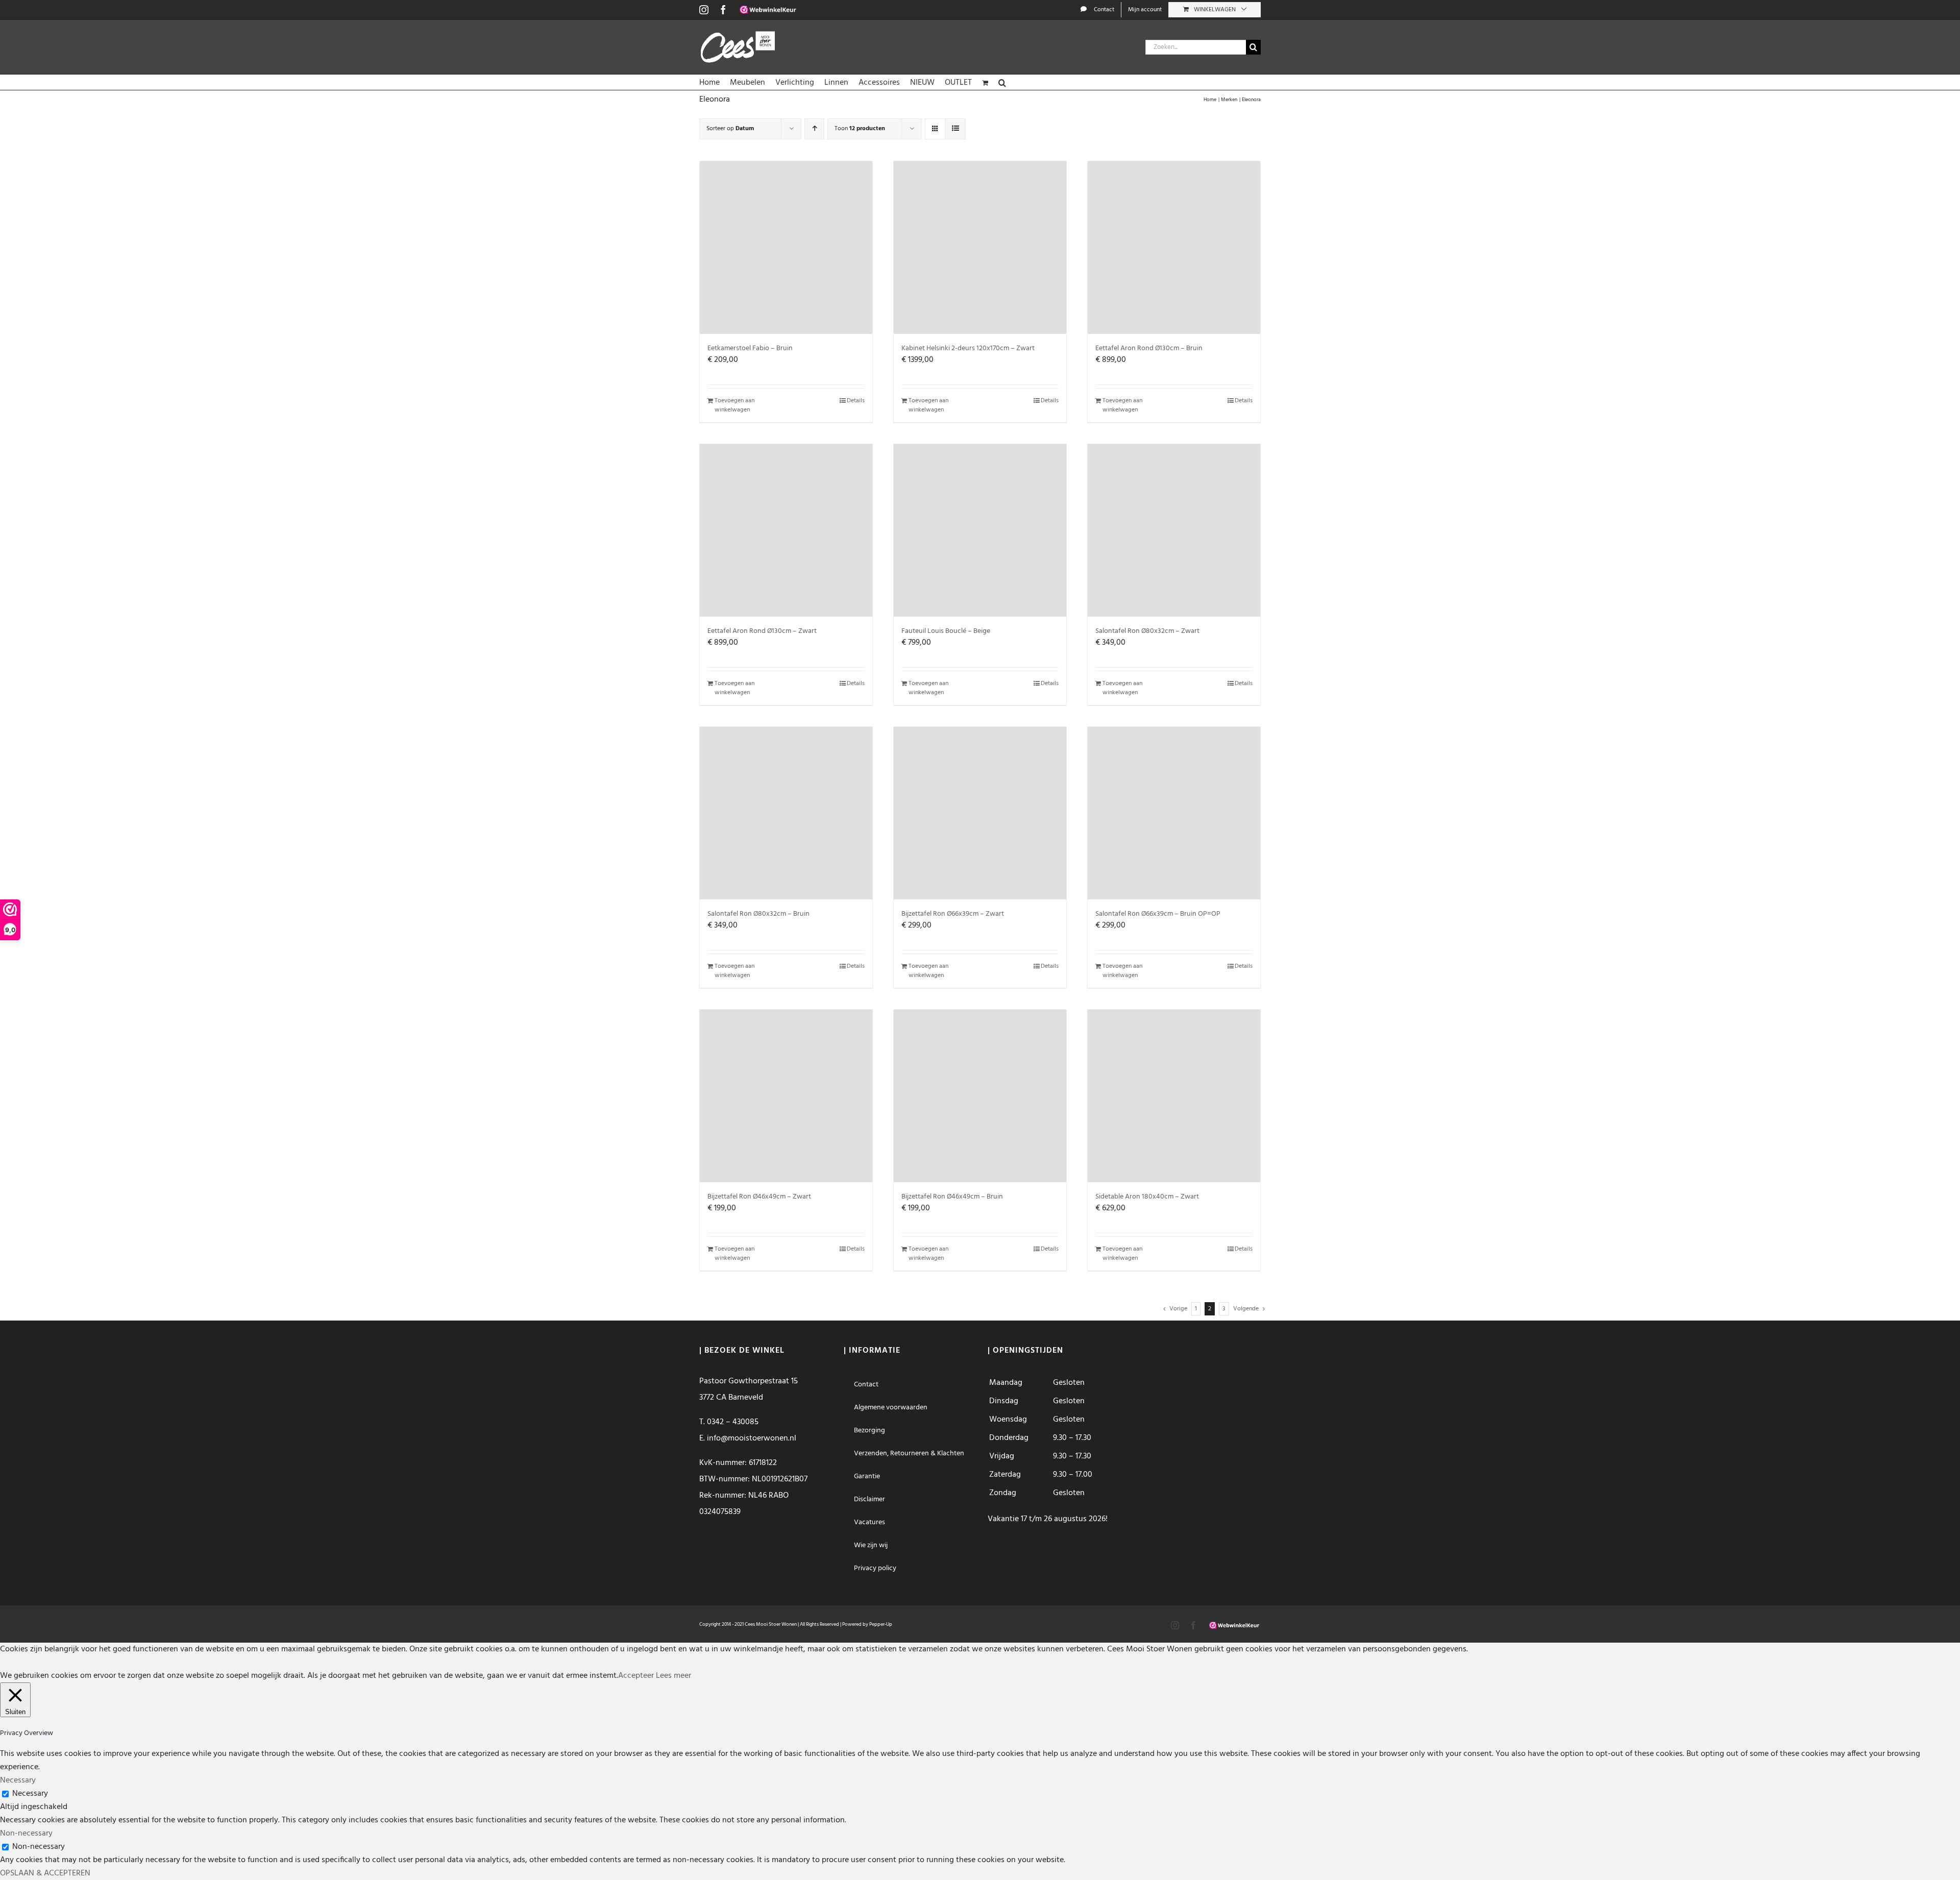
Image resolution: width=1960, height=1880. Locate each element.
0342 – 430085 (733, 1422)
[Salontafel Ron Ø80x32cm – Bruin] (786, 813)
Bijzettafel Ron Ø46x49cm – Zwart (759, 1197)
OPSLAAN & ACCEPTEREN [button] (45, 1873)
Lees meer (673, 1676)
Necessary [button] (18, 1780)
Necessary (30, 1794)
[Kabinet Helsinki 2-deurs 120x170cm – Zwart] (980, 248)
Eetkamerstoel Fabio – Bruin (750, 348)
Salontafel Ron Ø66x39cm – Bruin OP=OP (1158, 914)
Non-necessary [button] (26, 1834)
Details (856, 401)
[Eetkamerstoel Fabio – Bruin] (786, 248)
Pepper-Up (881, 1624)
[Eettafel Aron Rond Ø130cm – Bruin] (1174, 248)
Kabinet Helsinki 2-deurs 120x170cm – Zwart (968, 348)
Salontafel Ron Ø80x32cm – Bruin (758, 914)
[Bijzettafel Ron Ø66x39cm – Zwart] (980, 813)
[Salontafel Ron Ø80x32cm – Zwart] (1174, 530)
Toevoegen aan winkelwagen (734, 405)
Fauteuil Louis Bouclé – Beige (946, 631)
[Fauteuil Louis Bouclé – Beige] (980, 530)
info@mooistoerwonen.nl (752, 1438)
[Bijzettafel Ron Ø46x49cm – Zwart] (786, 1096)
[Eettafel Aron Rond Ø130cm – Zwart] (786, 530)
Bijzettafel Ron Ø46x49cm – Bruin (952, 1197)
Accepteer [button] (636, 1676)
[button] (1002, 82)
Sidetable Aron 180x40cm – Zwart (1147, 1197)
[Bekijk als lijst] (955, 129)
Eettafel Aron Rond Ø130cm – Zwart (762, 631)
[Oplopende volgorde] (814, 129)
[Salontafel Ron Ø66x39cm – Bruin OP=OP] (1174, 813)
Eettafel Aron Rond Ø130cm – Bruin (1149, 348)
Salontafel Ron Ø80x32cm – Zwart (1147, 631)
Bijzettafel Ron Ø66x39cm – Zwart (953, 914)
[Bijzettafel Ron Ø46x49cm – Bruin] (980, 1096)
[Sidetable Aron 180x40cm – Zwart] (1174, 1096)
